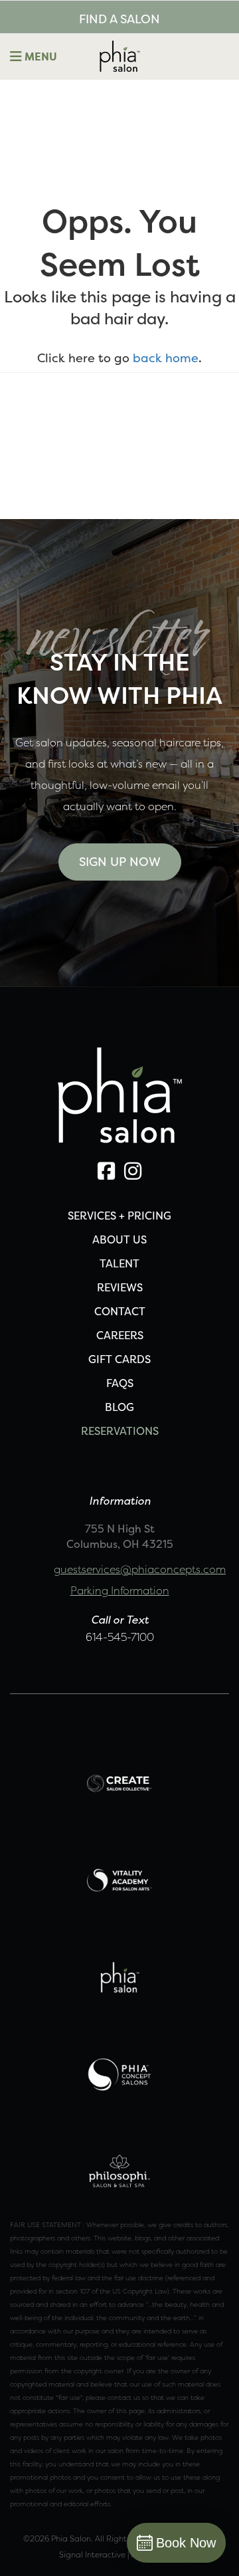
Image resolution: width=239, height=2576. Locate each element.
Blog (119, 1407)
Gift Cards (119, 1359)
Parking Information (120, 1590)
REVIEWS (120, 1287)
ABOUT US (119, 1239)
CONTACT (120, 1311)
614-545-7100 (120, 1637)
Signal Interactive (92, 2554)
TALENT (119, 1263)
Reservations (120, 1431)
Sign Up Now (120, 862)
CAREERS (120, 1335)
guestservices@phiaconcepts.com (140, 1569)
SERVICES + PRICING (119, 1216)
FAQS (120, 1383)
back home (166, 358)
